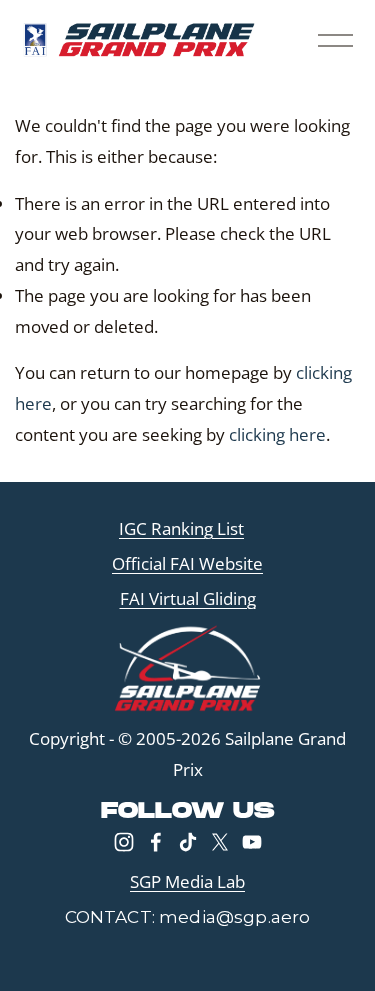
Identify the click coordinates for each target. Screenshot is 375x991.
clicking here (277, 434)
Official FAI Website (187, 563)
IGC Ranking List (181, 528)
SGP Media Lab (187, 881)
